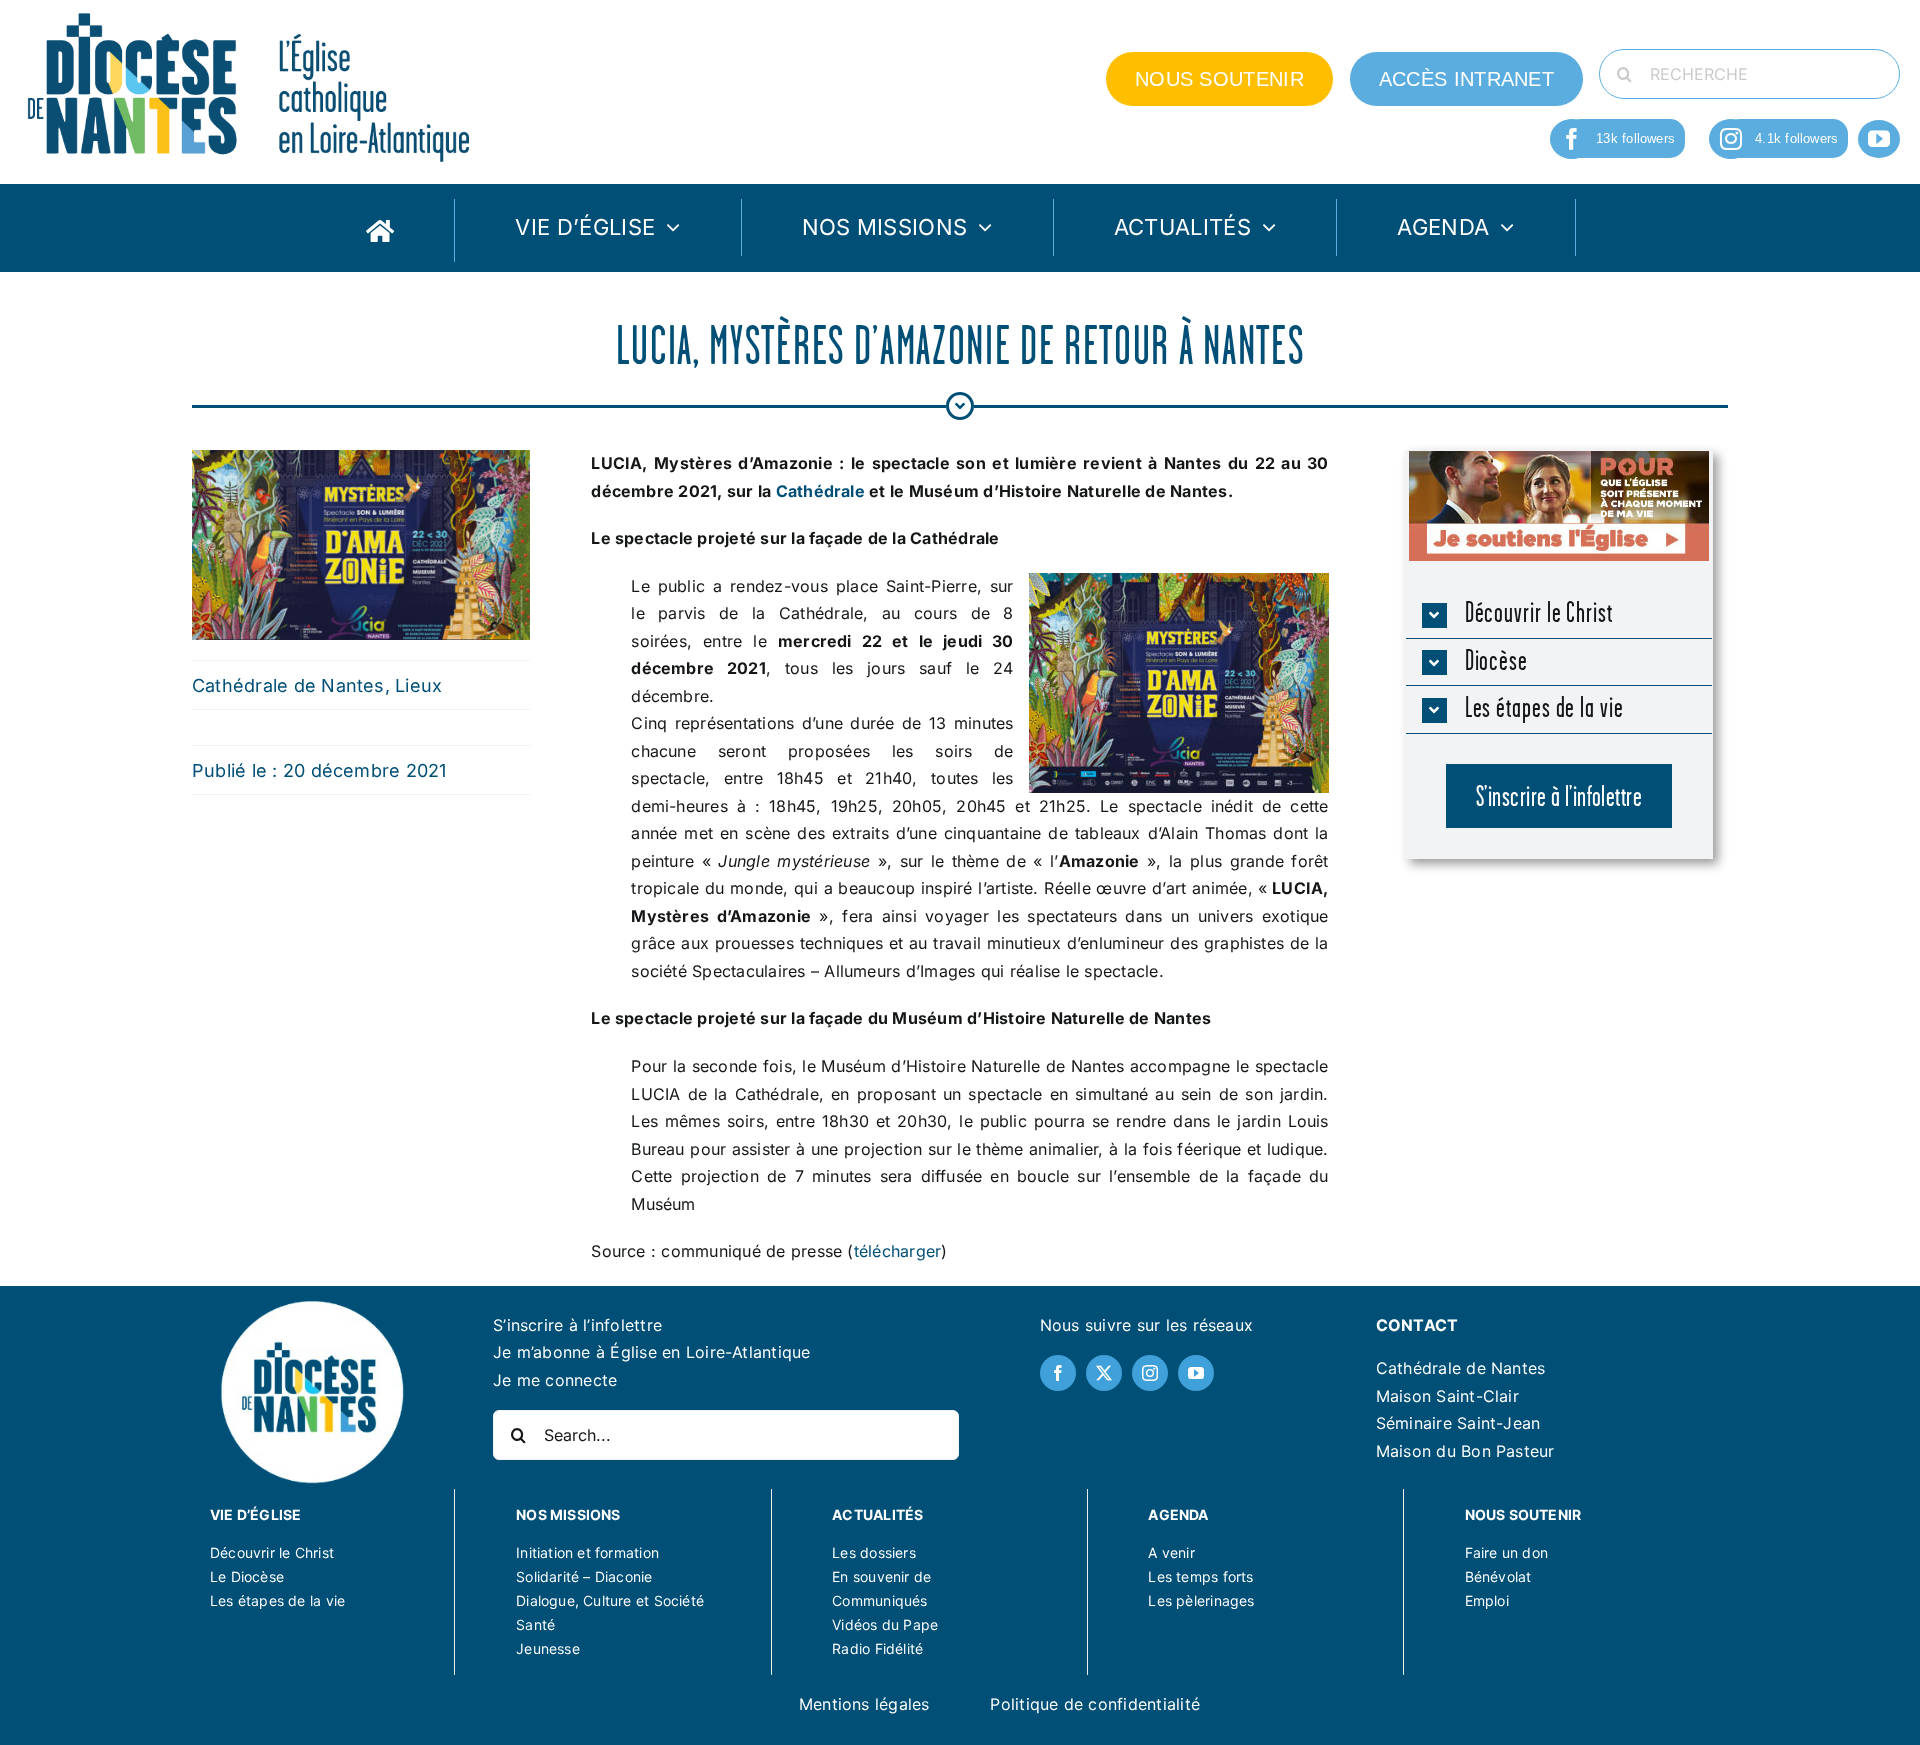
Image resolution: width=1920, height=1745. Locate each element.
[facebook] (1572, 139)
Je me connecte (555, 1380)
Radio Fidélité (877, 1648)
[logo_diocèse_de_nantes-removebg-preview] (311, 1304)
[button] (1559, 614)
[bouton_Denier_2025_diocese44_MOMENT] (1559, 459)
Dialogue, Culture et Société (610, 1600)
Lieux (418, 685)
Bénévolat (1498, 1576)
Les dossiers (874, 1552)
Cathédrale (823, 491)
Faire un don (1507, 1552)
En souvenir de (881, 1576)
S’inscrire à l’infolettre (577, 1325)
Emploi (1487, 1600)
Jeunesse (548, 1648)
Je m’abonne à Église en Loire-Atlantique (652, 1352)
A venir (1171, 1552)
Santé (535, 1624)
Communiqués (879, 1600)
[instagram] (1731, 139)
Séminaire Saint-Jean (1458, 1423)
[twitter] (1104, 1373)
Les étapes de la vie (277, 1600)
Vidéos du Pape (885, 1624)
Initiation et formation (587, 1552)
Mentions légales (864, 1704)
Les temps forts (1200, 1576)
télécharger (898, 1251)
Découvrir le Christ (272, 1552)
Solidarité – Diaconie (584, 1576)
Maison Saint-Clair (1447, 1396)
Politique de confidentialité (1095, 1704)
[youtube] (1879, 139)
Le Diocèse (247, 1576)
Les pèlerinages (1201, 1600)
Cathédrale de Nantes (288, 685)
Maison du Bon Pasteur (1465, 1451)
